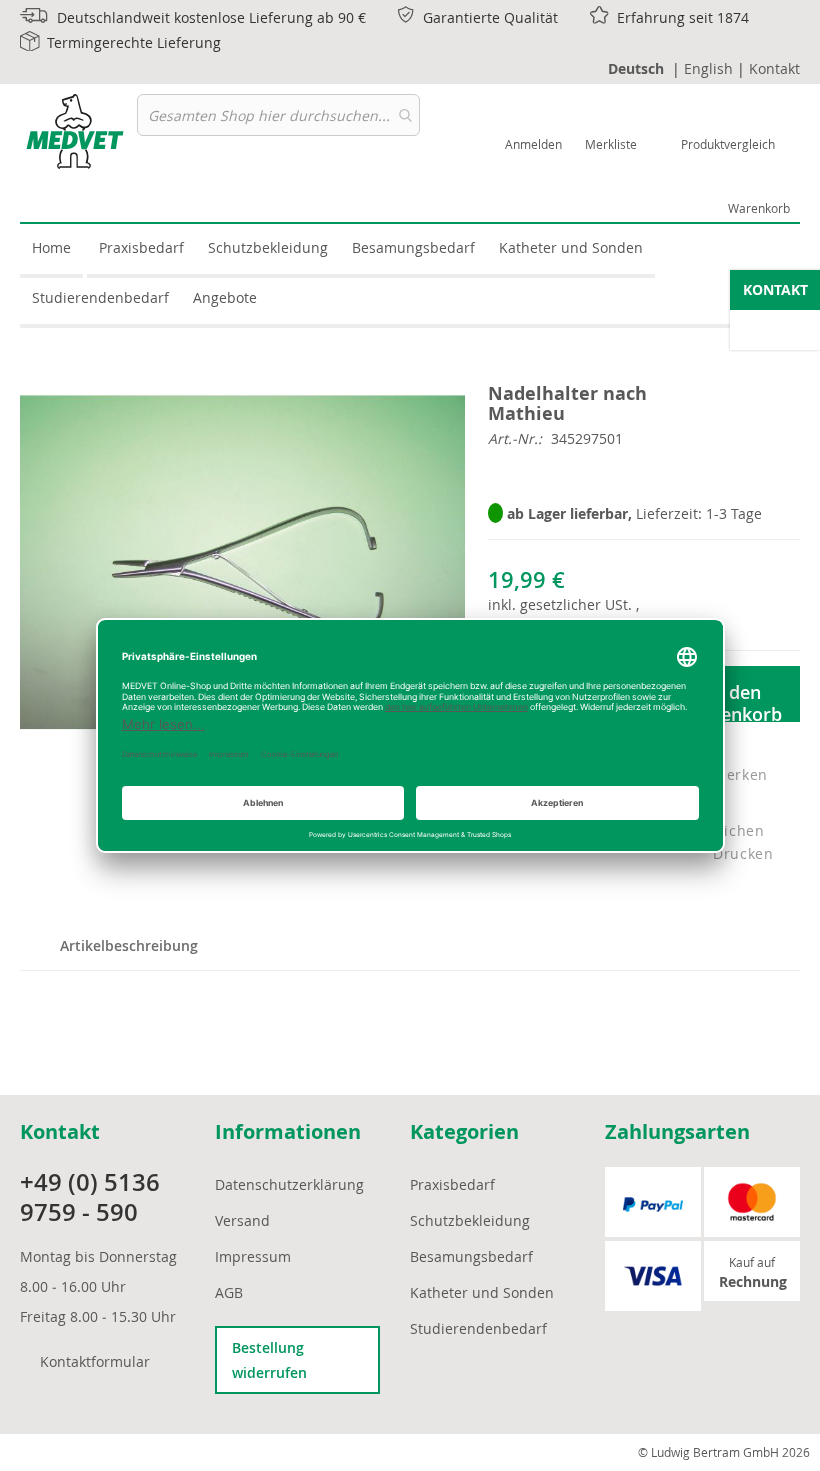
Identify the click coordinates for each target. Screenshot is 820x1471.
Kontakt (774, 68)
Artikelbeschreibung (129, 945)
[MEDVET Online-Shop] (78, 131)
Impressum (253, 1256)
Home (51, 247)
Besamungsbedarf (471, 1256)
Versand (242, 1220)
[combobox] (278, 115)
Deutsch (636, 68)
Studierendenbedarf (478, 1328)
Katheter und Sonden (482, 1292)
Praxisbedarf (452, 1184)
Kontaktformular (95, 1361)
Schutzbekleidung (470, 1220)
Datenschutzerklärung (289, 1184)
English (708, 68)
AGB (229, 1292)
